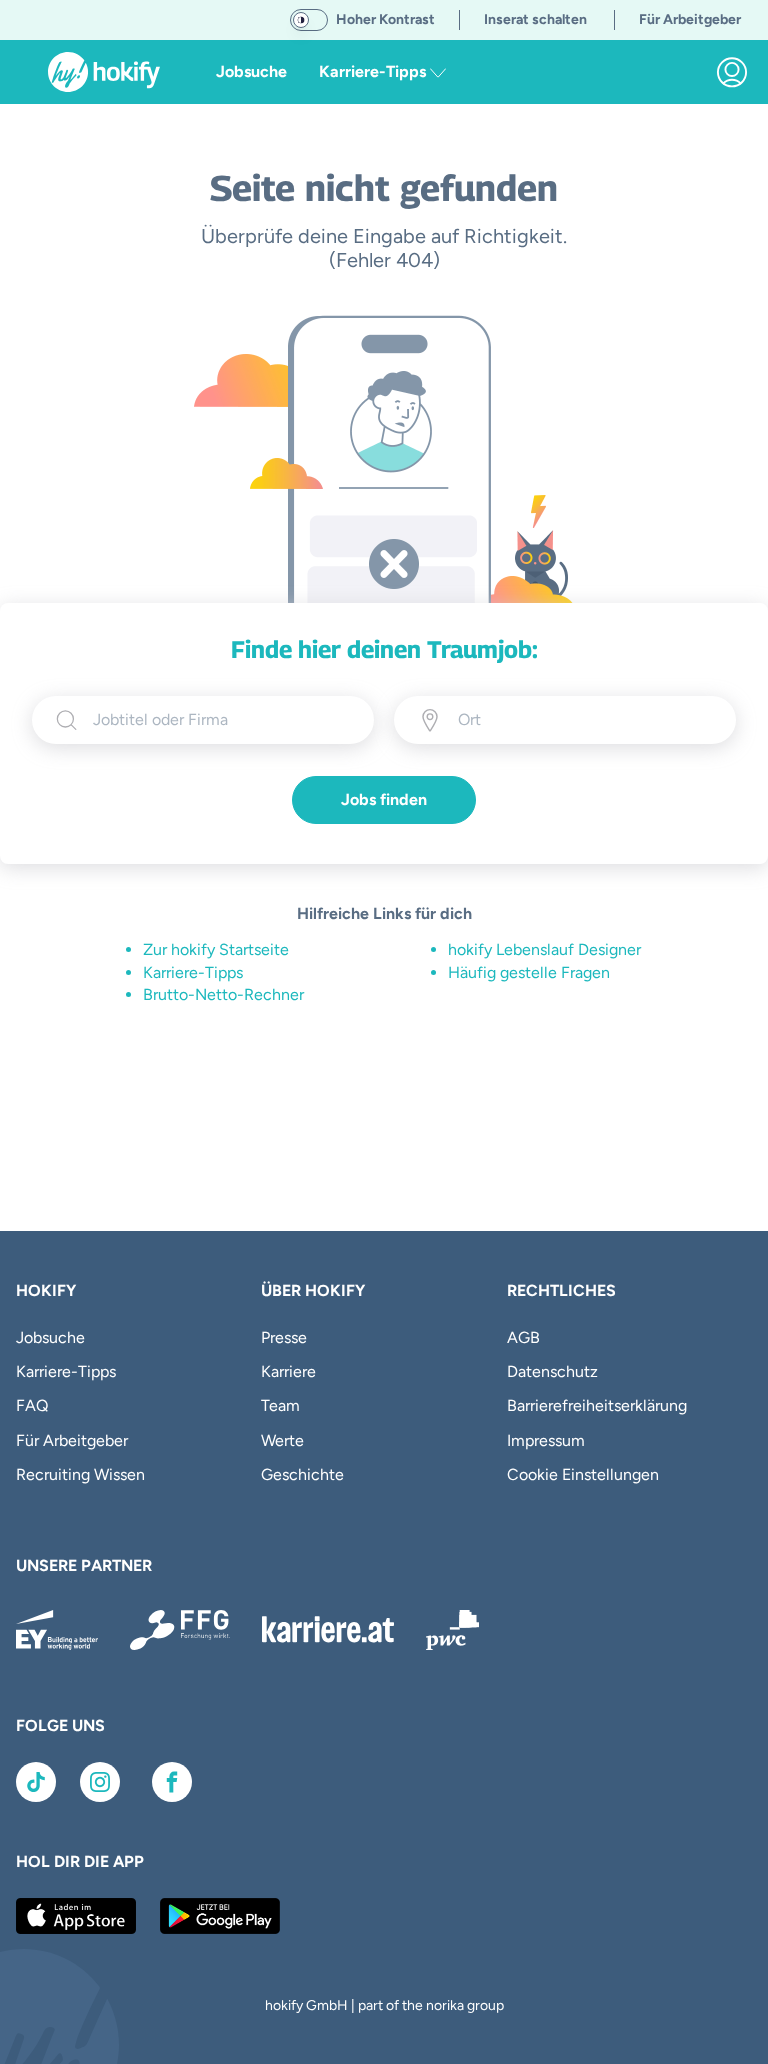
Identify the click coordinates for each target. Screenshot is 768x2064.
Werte (282, 1440)
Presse (284, 1337)
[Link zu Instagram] (100, 1782)
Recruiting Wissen (80, 1474)
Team (280, 1405)
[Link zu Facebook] (172, 1782)
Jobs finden (384, 799)
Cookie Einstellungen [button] (583, 1474)
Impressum (546, 1440)
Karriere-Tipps (193, 972)
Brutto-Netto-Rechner (223, 994)
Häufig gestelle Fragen (529, 972)
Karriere (288, 1371)
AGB (523, 1337)
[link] (732, 72)
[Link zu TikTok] (36, 1782)
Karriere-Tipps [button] (374, 71)
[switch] (309, 20)
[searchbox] (221, 720)
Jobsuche (251, 71)
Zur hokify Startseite (216, 949)
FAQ (32, 1405)
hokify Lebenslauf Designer (544, 949)
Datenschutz (552, 1371)
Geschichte (302, 1474)
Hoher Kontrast (385, 19)
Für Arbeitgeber (72, 1440)
